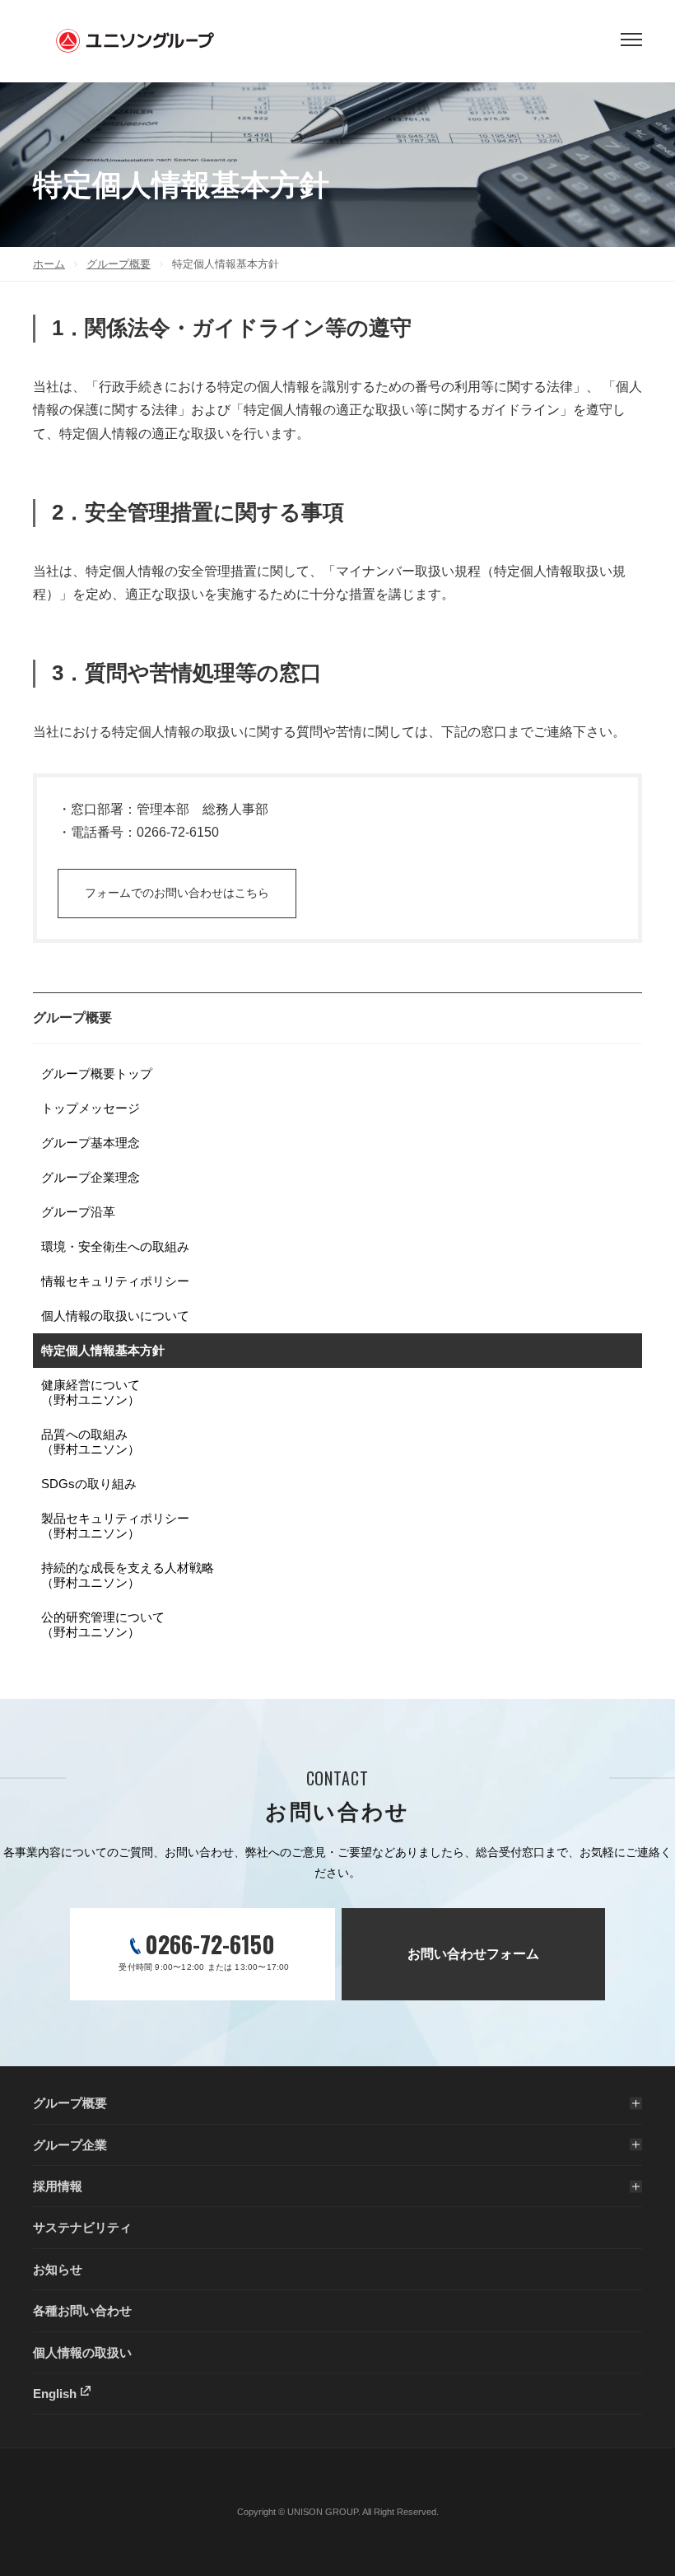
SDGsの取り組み (89, 1484)
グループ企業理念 (91, 1177)
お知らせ (58, 2269)
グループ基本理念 (91, 1143)
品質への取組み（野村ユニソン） (91, 1442)
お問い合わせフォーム (473, 1954)
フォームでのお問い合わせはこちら (177, 893)
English (55, 2394)
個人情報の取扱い (82, 2352)
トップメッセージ (91, 1108)
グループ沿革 (78, 1212)
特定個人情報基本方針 (103, 1350)
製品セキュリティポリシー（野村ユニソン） (115, 1526)
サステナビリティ (82, 2227)
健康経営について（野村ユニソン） (91, 1392)
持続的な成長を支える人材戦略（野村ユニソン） (128, 1575)
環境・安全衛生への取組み (115, 1246)
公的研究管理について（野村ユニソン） (103, 1624)
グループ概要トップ (97, 1073)
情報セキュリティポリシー (115, 1281)
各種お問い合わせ (82, 2310)
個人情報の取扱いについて (115, 1316)
